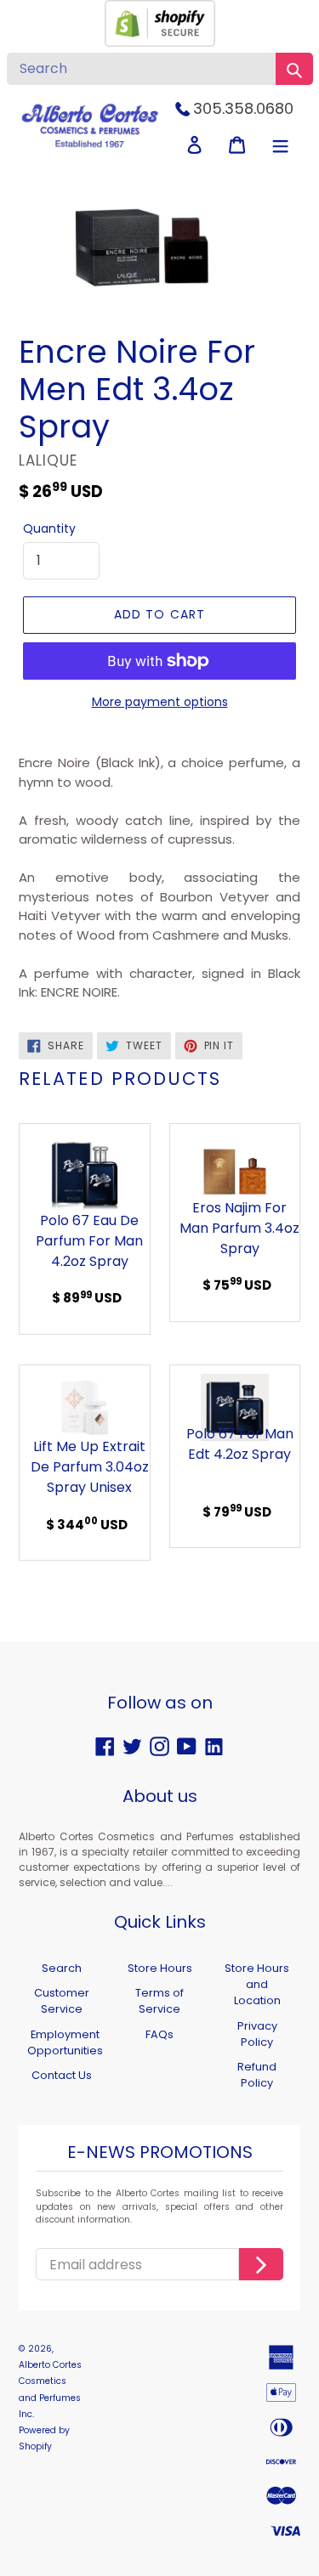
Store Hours (160, 1968)
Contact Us (62, 2075)
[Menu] (280, 145)
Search (62, 1968)
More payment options (160, 702)
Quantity (49, 528)
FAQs (159, 2034)
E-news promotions (160, 2153)
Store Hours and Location (257, 1984)
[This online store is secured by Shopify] (160, 42)
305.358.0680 (243, 108)
